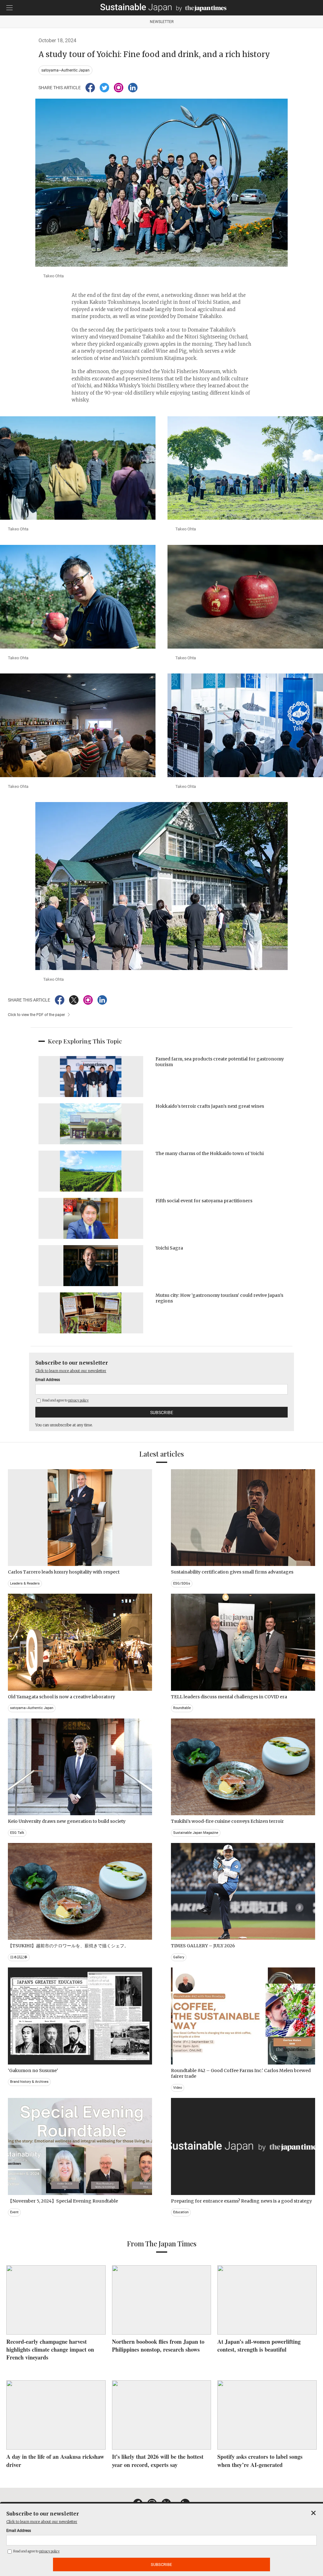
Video (178, 2088)
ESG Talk (17, 1833)
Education (181, 2212)
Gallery (179, 1957)
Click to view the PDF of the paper (36, 1015)
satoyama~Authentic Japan (65, 70)
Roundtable (182, 1708)
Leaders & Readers (25, 1583)
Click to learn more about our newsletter (71, 1371)
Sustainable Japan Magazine (196, 1833)
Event (14, 2212)
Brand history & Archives (29, 2082)
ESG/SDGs (182, 1583)
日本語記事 (19, 1957)
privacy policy (78, 1400)
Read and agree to (65, 1400)
